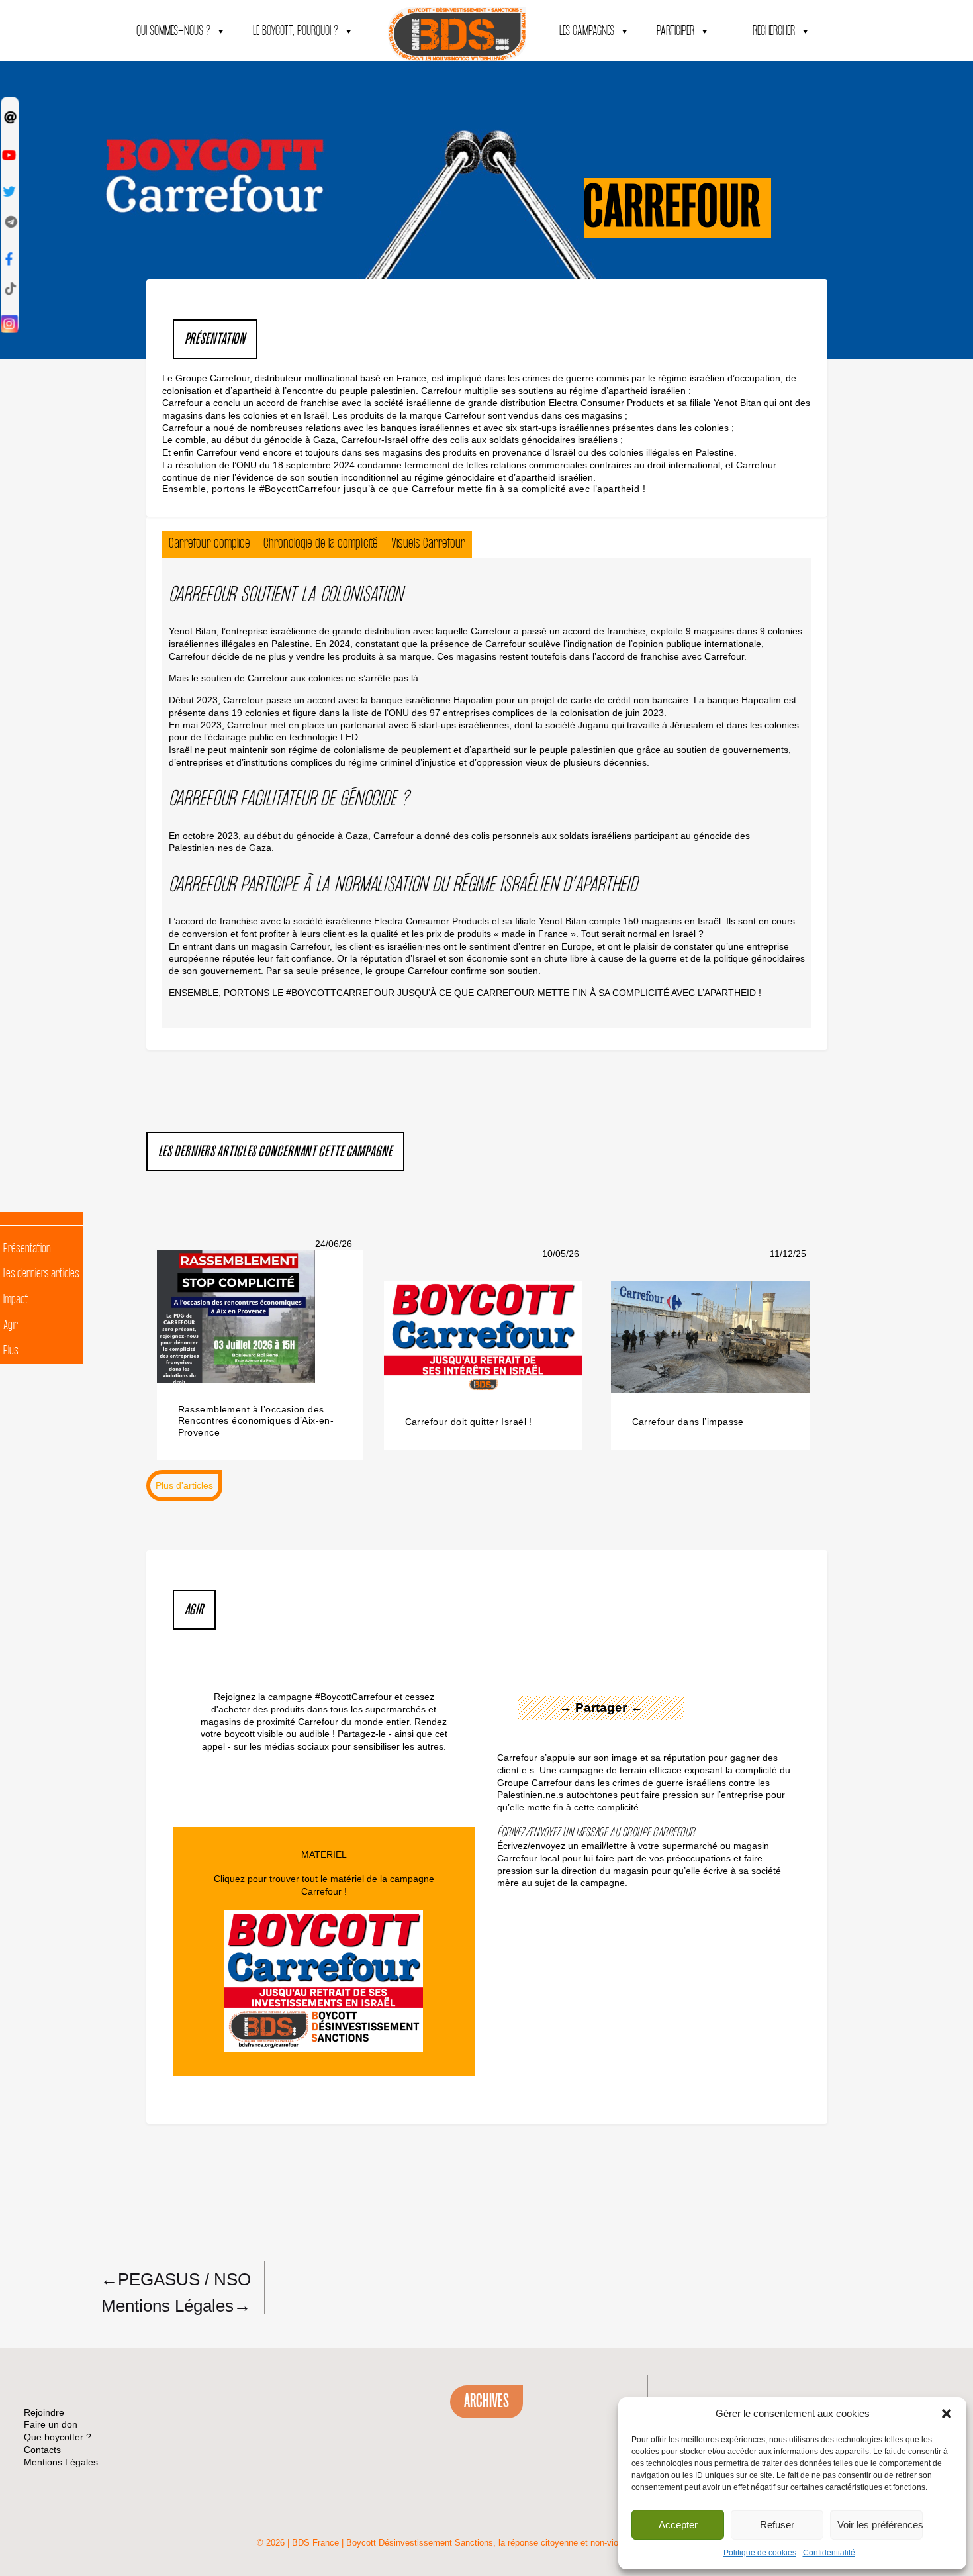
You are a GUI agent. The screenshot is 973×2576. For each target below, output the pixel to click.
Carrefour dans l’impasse (688, 1422)
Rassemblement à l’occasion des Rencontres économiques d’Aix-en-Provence (256, 1421)
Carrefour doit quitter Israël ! (469, 1422)
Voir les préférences (880, 2525)
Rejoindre (44, 2412)
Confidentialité (829, 2553)
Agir (11, 1326)
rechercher (774, 31)
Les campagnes (587, 31)
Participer (675, 31)
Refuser (777, 2525)
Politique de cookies (760, 2553)
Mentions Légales (176, 2305)
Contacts (42, 2450)
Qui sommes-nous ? (173, 31)
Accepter (678, 2525)
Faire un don (51, 2424)
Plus (11, 1351)
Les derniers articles (41, 1274)
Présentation (27, 1249)
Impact (16, 1300)
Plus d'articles (184, 1485)
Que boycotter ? (58, 2437)
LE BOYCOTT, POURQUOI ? (296, 31)
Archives (486, 2401)
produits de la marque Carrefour (418, 415)
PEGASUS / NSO (176, 2279)
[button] (947, 2414)
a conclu (223, 403)
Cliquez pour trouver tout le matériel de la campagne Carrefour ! (324, 1885)
